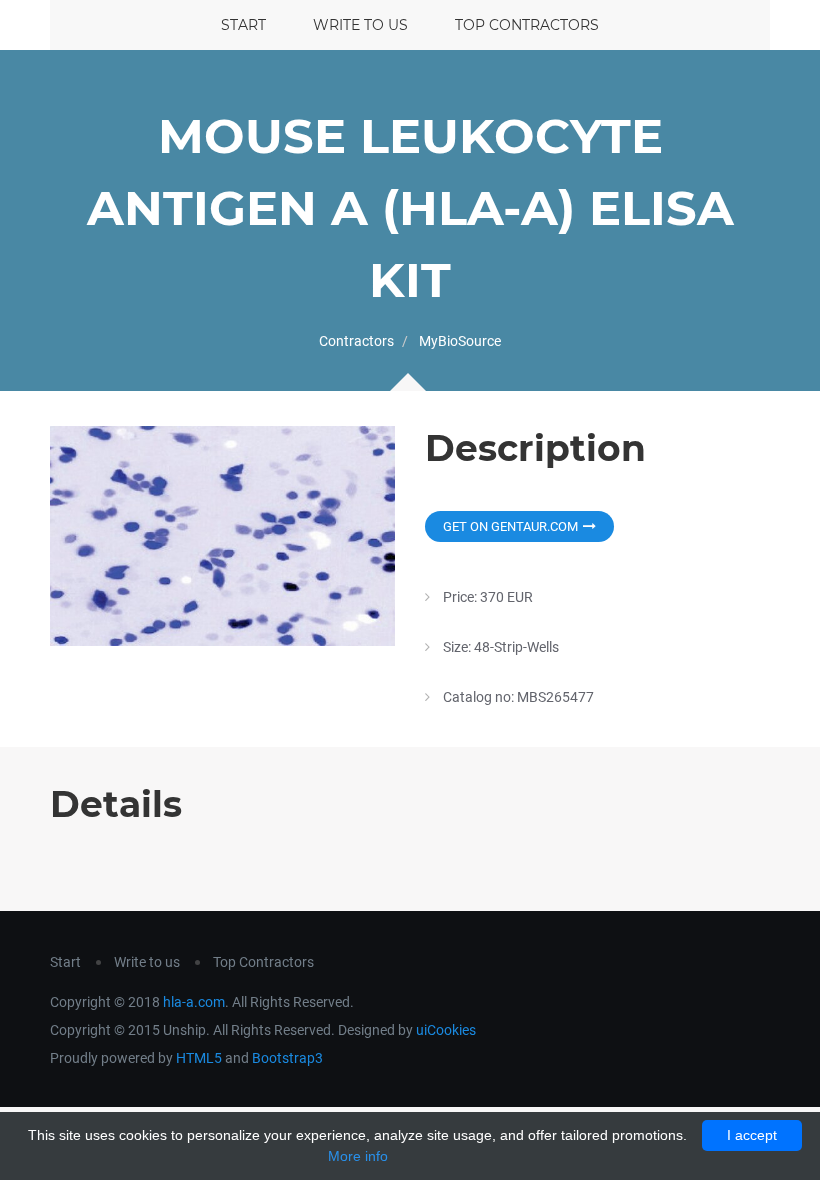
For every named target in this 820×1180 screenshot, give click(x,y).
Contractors (356, 341)
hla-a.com (194, 1002)
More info (358, 1156)
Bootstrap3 (287, 1058)
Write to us (360, 25)
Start (243, 25)
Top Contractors (527, 25)
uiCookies (446, 1030)
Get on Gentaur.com (510, 526)
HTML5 (199, 1058)
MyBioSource (460, 341)
